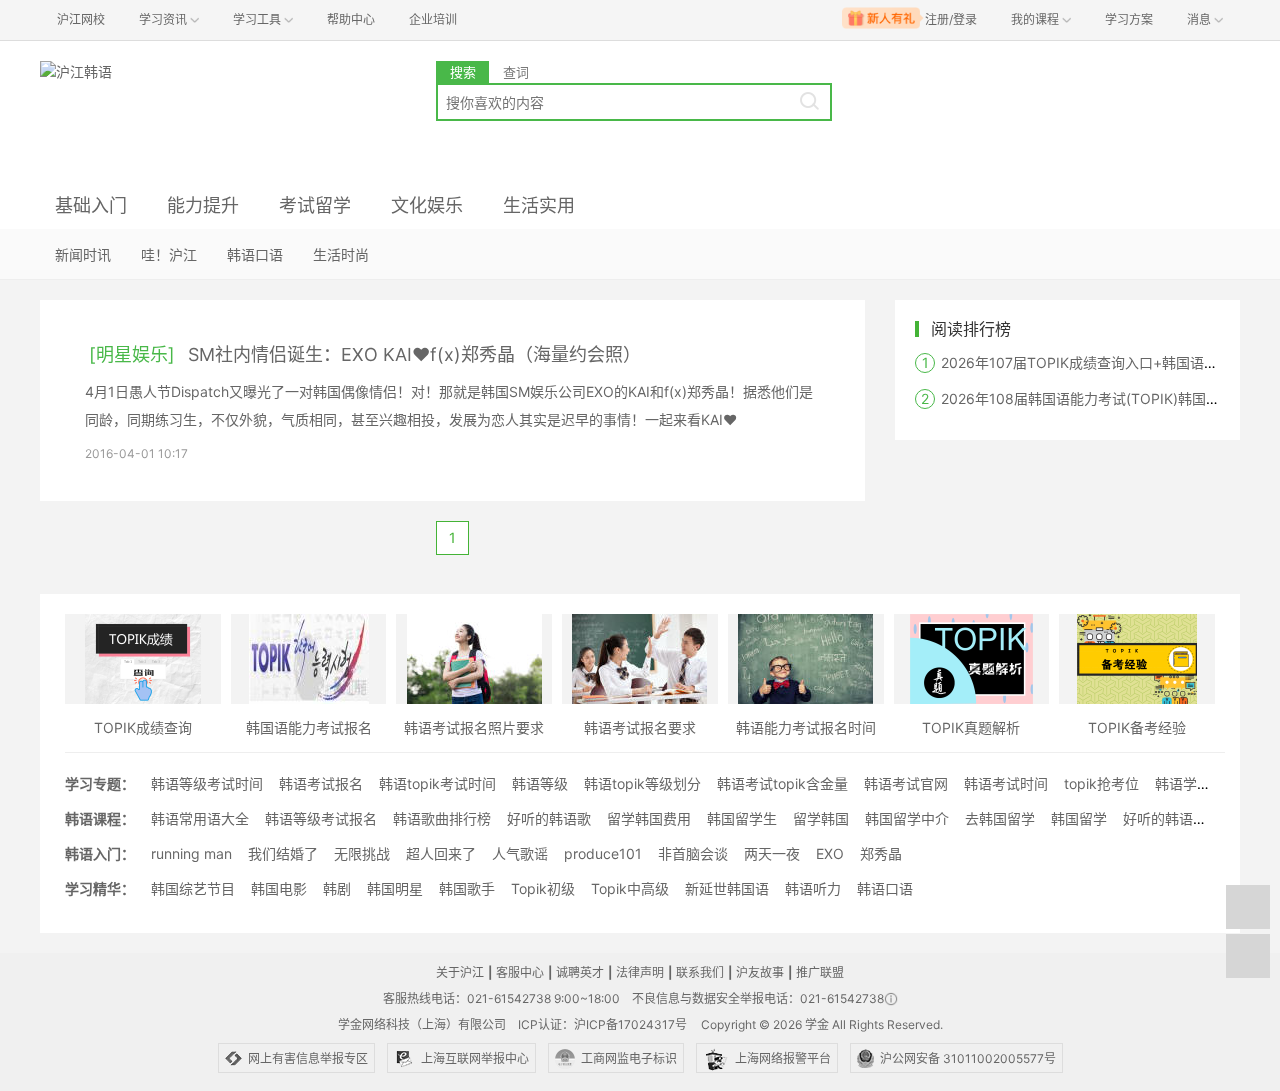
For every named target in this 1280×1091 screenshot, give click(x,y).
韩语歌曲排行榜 (442, 818)
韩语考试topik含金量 (782, 783)
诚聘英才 (580, 972)
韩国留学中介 (907, 818)
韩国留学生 (742, 818)
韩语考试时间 (1006, 783)
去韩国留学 (1000, 818)
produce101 (603, 853)
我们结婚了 (283, 853)
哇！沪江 (169, 254)
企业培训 (433, 19)
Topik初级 (543, 888)
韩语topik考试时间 (437, 783)
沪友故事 (760, 972)
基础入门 (91, 205)
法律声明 (640, 972)
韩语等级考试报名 (321, 818)
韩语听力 (813, 888)
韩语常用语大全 (200, 818)
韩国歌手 (467, 888)
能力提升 (203, 205)
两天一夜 (772, 853)
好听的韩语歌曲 (1172, 818)
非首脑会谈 (693, 853)
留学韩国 (821, 818)
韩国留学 (1079, 818)
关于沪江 (460, 972)
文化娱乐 (427, 205)
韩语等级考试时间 (207, 783)
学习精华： (100, 888)
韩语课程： (100, 818)
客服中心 (520, 972)
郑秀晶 (881, 853)
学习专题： (100, 783)
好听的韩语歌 (549, 818)
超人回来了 (441, 853)
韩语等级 (540, 783)
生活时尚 (341, 254)
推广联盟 (820, 972)
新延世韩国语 (727, 888)
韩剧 (337, 888)
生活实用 (539, 205)
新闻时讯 (83, 254)
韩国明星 (395, 888)
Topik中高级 (630, 888)
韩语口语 (255, 254)
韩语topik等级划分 (642, 783)
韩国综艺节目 (193, 888)
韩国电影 (279, 888)
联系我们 (700, 972)
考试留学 (315, 205)
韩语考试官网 (906, 783)
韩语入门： (100, 853)
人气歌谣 (520, 853)
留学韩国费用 (649, 818)
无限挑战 (362, 853)
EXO (830, 853)
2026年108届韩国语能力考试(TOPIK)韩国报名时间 (1101, 398)
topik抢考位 (1101, 783)
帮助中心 (351, 19)
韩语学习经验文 (1204, 783)
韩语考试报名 (321, 783)
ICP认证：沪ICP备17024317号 (602, 1024)
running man (191, 853)
